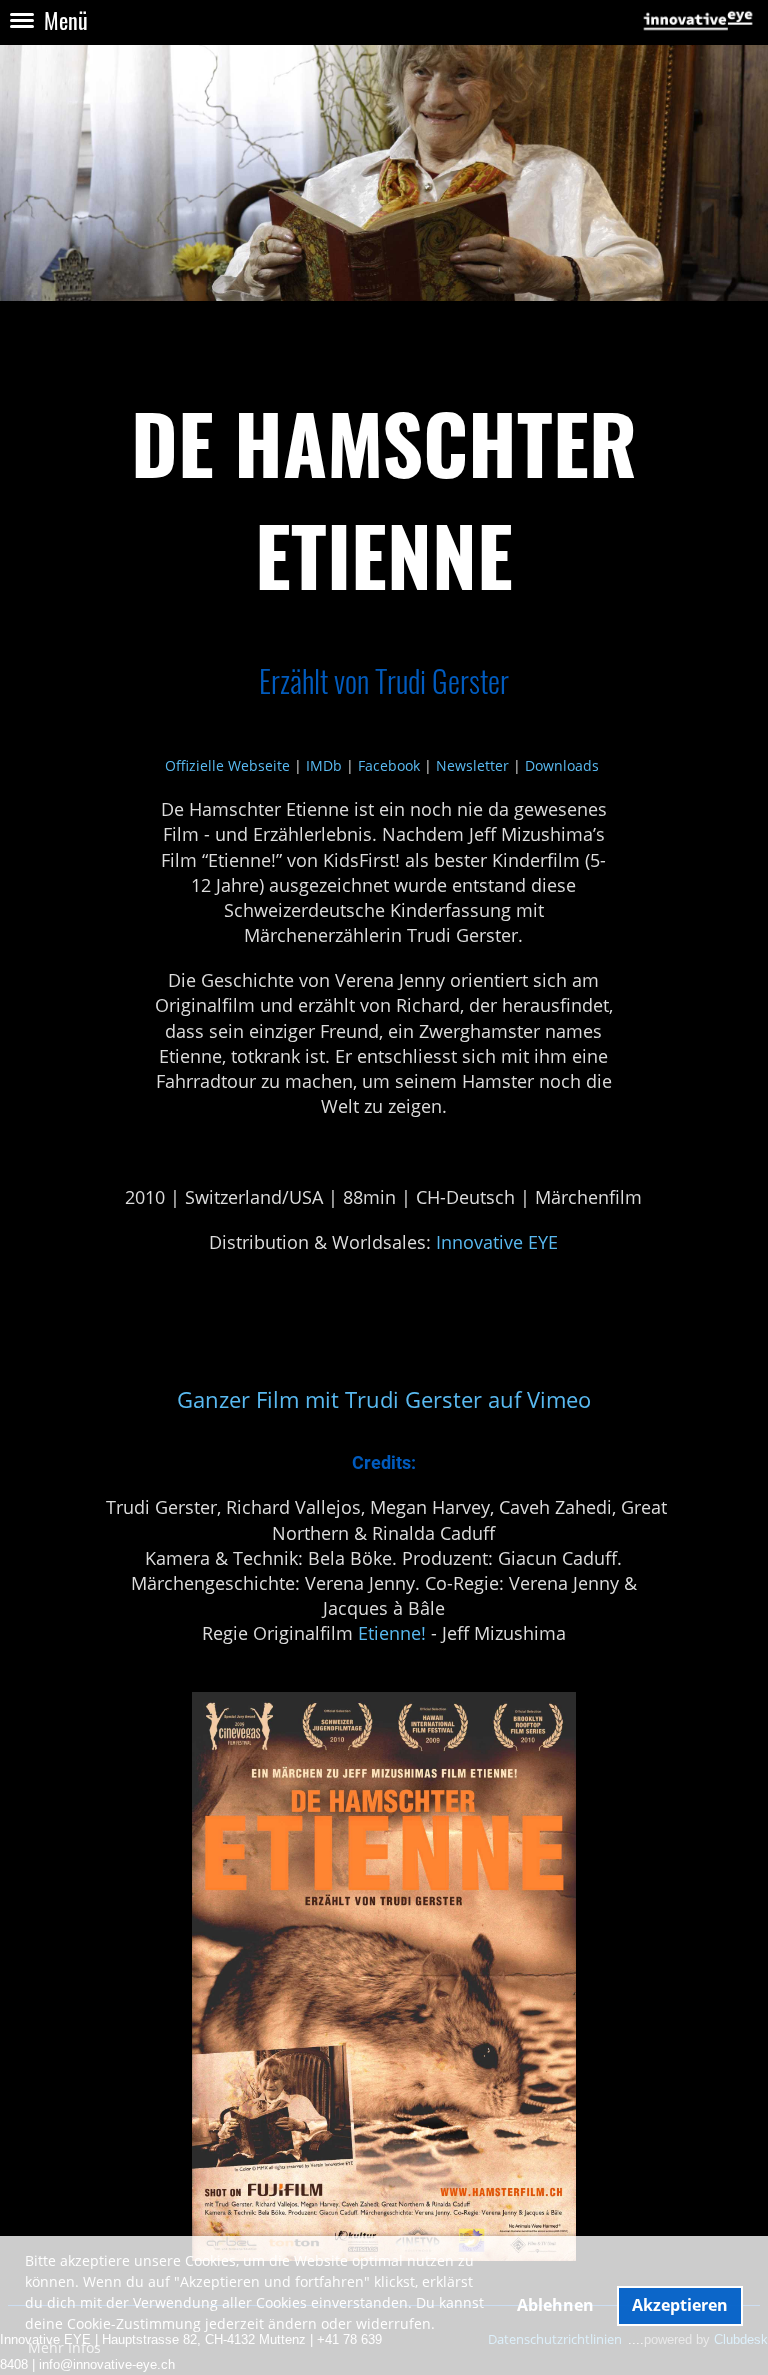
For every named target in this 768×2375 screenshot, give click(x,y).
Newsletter (472, 765)
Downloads (562, 765)
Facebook (389, 765)
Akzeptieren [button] (680, 2305)
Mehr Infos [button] (64, 2347)
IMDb (324, 765)
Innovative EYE (497, 1242)
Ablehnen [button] (555, 2305)
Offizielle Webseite (227, 765)
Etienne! (392, 1633)
